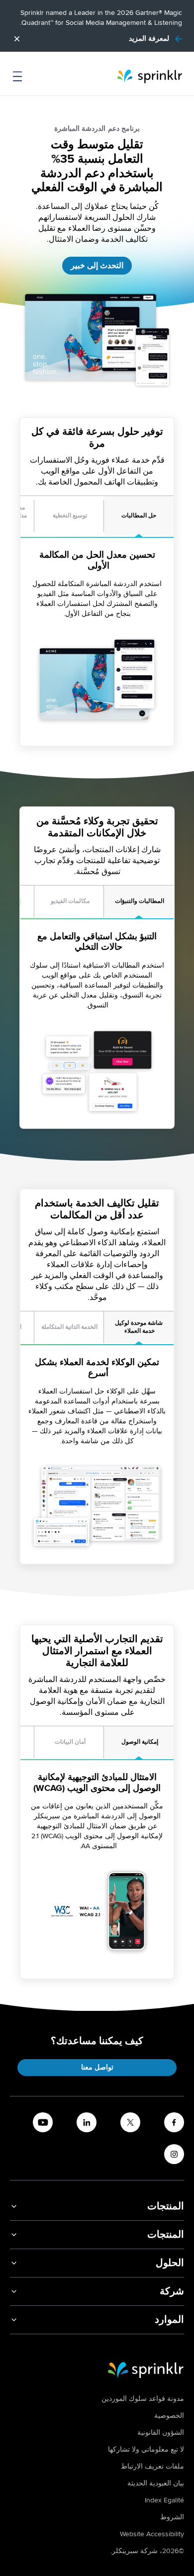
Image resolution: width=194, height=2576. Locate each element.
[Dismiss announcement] (17, 39)
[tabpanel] (97, 642)
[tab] (139, 516)
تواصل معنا (97, 2067)
